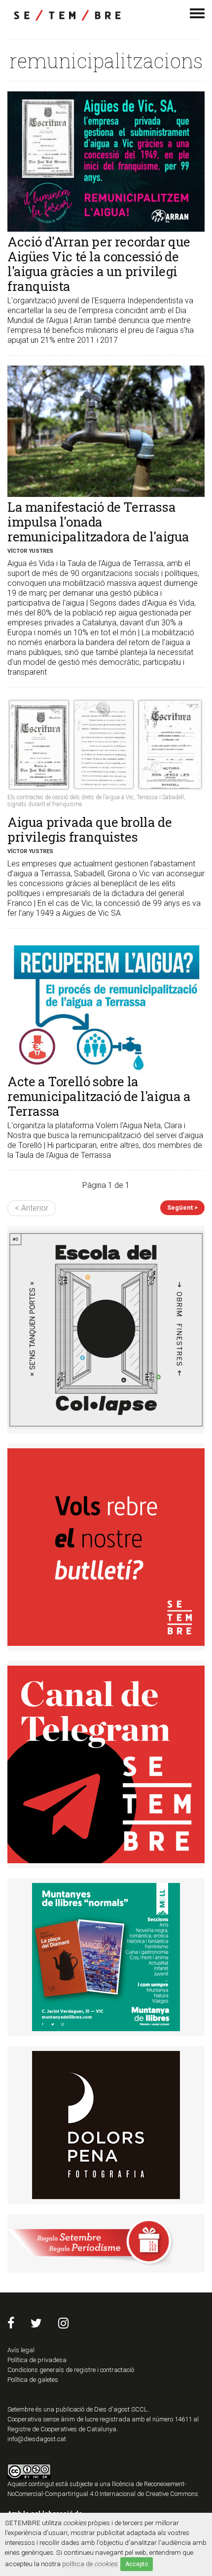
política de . (90, 2564)
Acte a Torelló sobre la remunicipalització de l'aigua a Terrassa (99, 1096)
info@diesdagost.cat (37, 2439)
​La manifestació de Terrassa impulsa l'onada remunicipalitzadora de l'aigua (98, 522)
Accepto (137, 2564)
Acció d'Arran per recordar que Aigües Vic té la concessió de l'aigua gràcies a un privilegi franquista (99, 264)
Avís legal (21, 2350)
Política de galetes (33, 2380)
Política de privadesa (37, 2360)
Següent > (182, 1207)
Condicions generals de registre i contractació (71, 2370)
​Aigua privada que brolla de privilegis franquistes (89, 829)
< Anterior (32, 1208)
